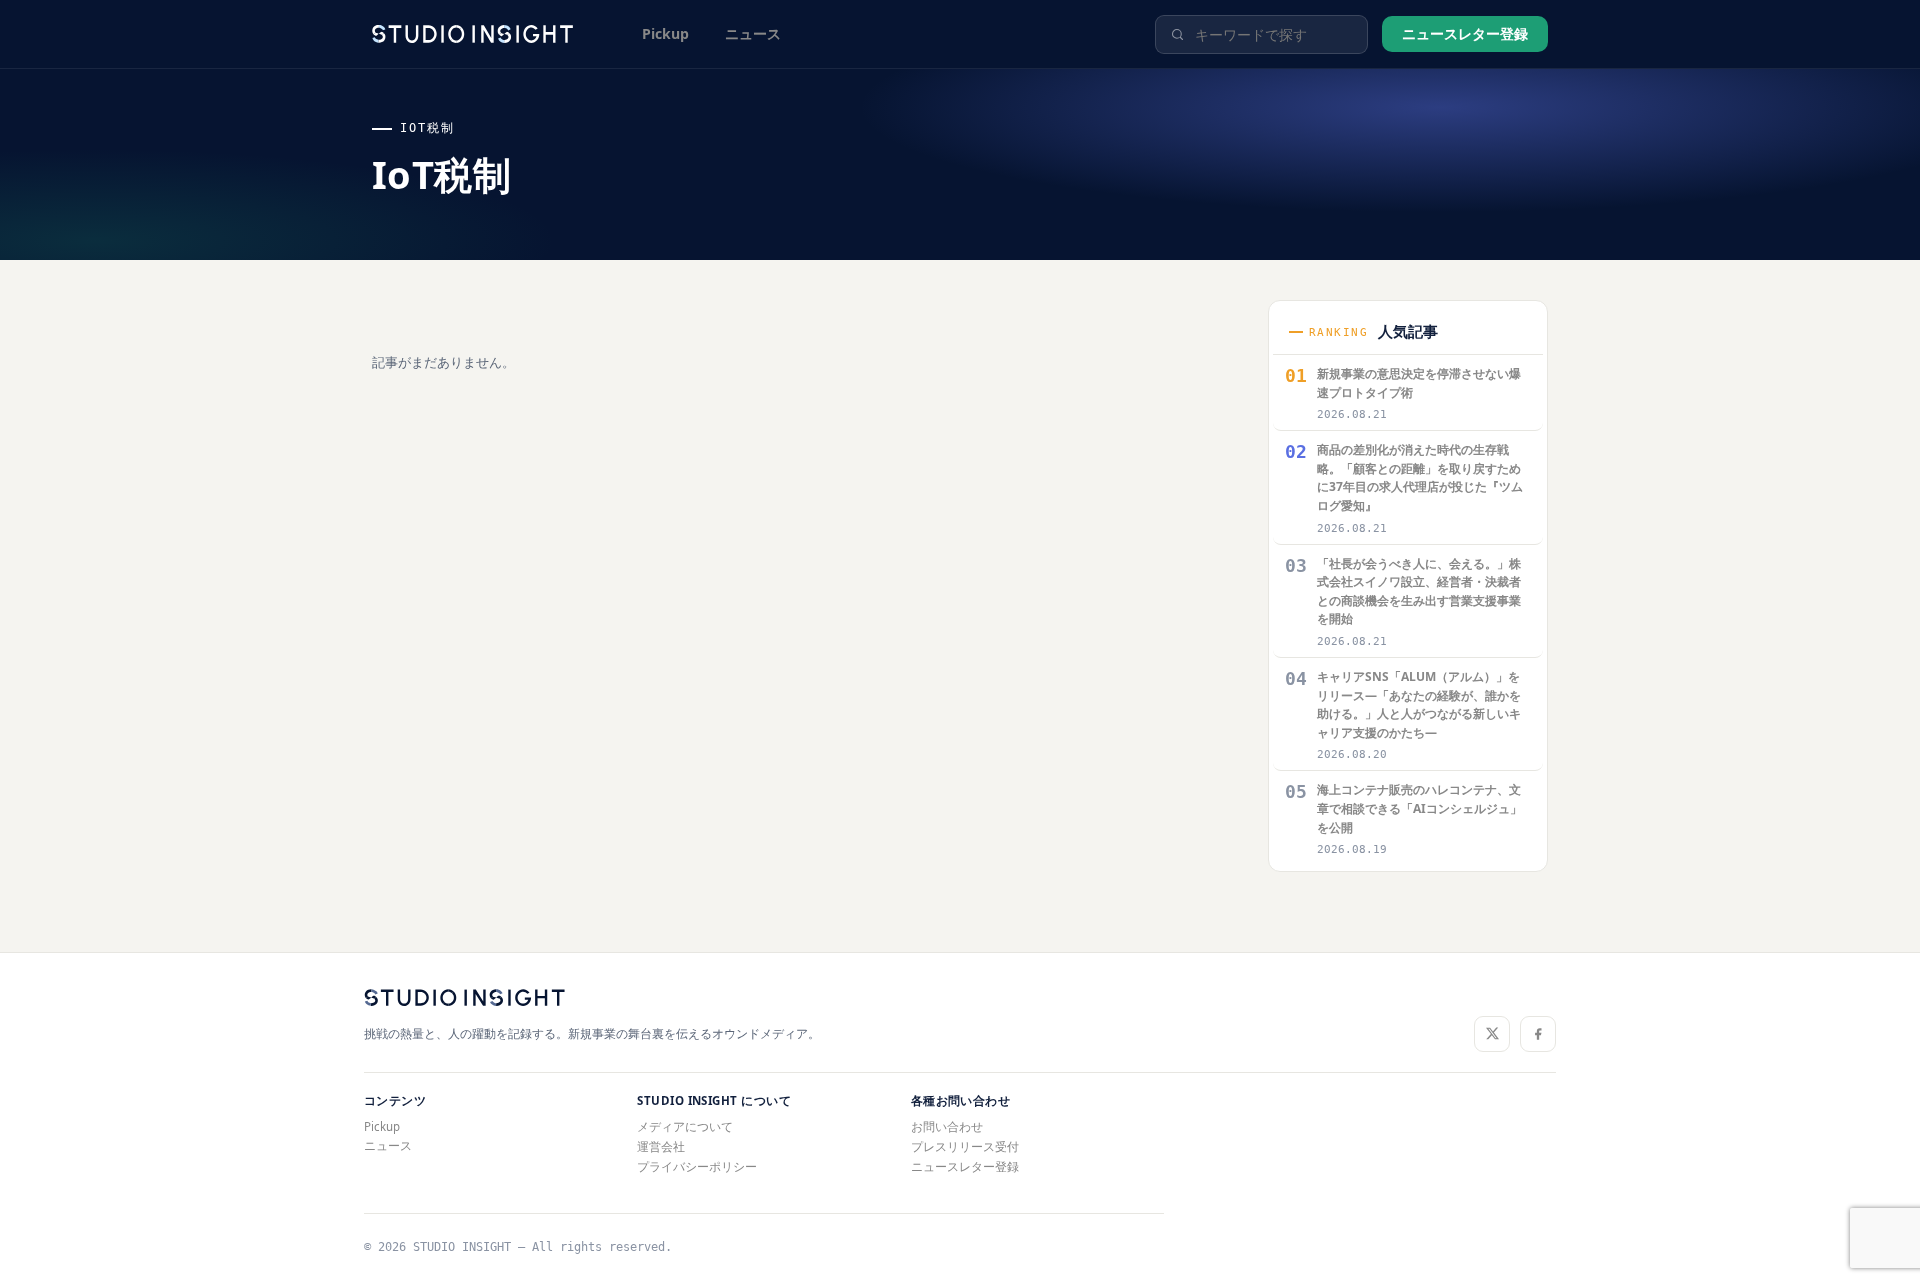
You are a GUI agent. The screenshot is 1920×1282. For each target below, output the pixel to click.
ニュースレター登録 (1465, 33)
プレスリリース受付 (965, 1146)
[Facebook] (1538, 1034)
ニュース (753, 33)
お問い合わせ (947, 1126)
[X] (1492, 1034)
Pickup (665, 33)
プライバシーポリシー (697, 1166)
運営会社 (661, 1146)
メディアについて (685, 1126)
